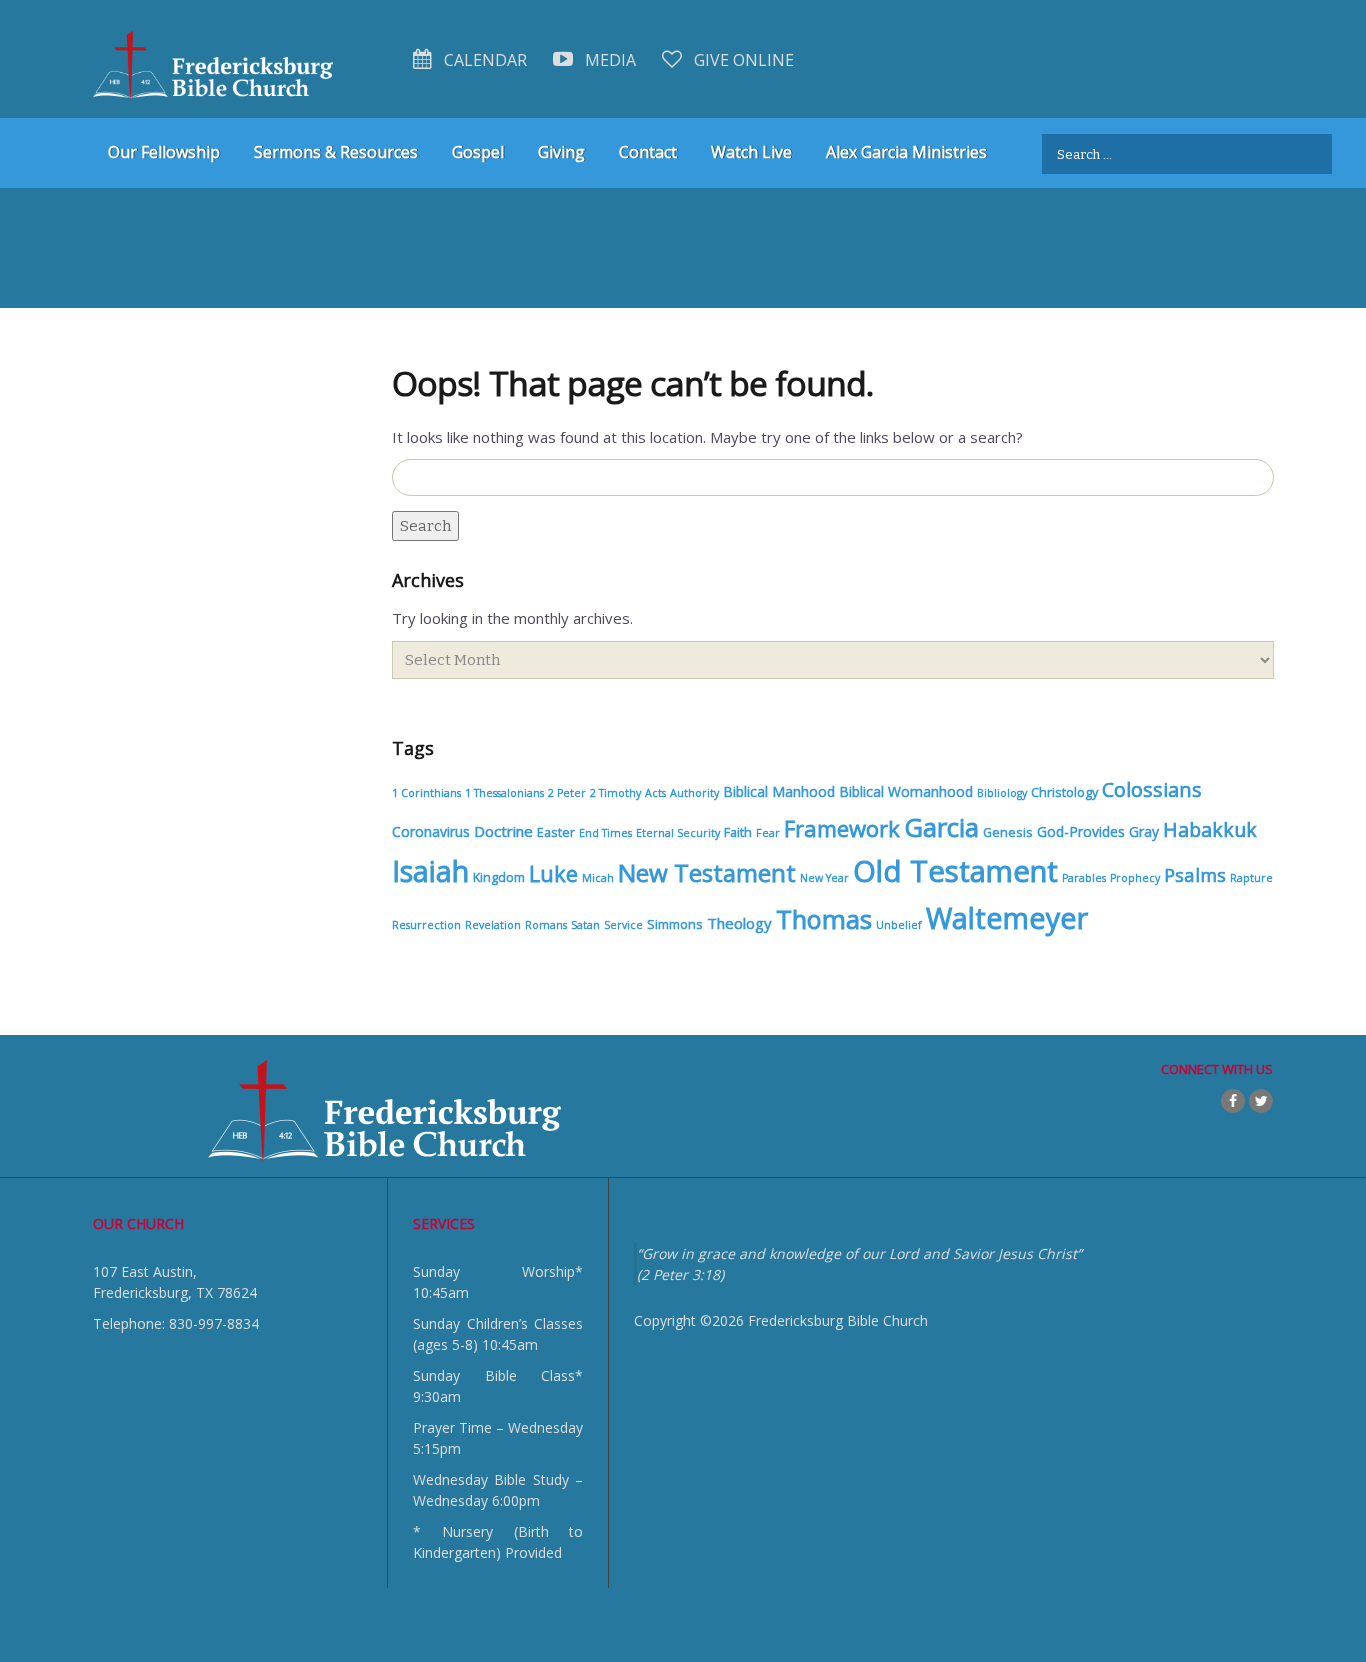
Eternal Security (678, 833)
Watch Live (751, 152)
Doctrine (503, 831)
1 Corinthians (426, 793)
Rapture (1251, 878)
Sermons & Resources (336, 152)
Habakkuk (1210, 829)
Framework (842, 828)
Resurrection (426, 925)
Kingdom (499, 877)
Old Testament (955, 871)
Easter (556, 832)
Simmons (675, 924)
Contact (648, 152)
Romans (546, 925)
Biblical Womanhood (906, 791)
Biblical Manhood (779, 791)
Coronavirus (431, 831)
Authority (694, 793)
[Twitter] (1261, 1101)
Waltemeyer (1007, 917)
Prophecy (1135, 878)
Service (623, 925)
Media (608, 60)
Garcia (941, 827)
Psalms (1195, 874)
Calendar (483, 60)
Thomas (824, 919)
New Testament (707, 872)
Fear (768, 833)
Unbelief (899, 925)
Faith (738, 832)
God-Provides (1081, 831)
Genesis (1008, 832)
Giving (561, 152)
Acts (655, 793)
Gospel (478, 152)
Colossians (1152, 789)
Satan (585, 925)
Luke (553, 873)
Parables (1084, 878)
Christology (1064, 792)
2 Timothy (615, 793)
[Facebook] (1233, 1101)
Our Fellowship (164, 152)
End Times (605, 833)
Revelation (493, 925)
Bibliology (1002, 793)
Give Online (742, 60)
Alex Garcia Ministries (906, 152)
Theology (739, 923)
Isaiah (430, 871)
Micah (598, 878)
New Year (824, 878)
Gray (1144, 831)
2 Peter (567, 793)
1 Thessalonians (504, 793)
